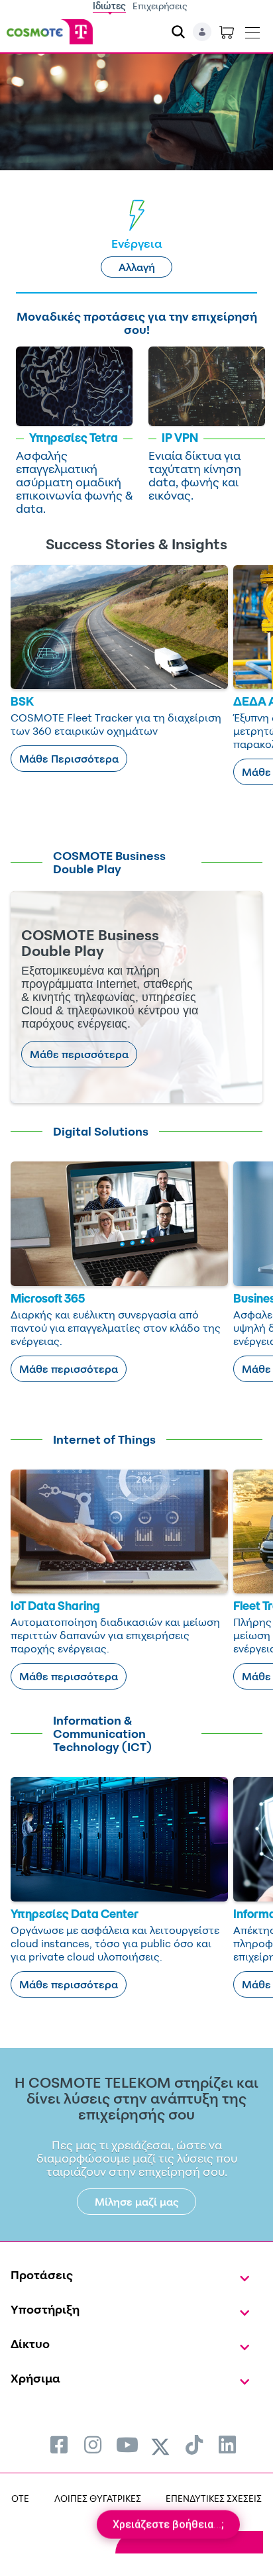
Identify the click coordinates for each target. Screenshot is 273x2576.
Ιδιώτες (109, 6)
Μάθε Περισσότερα (69, 759)
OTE (20, 2498)
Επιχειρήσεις (160, 6)
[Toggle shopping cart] (227, 32)
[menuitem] (59, 2444)
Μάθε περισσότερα (79, 1054)
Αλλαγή (137, 267)
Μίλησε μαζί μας (137, 2202)
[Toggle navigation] (252, 30)
